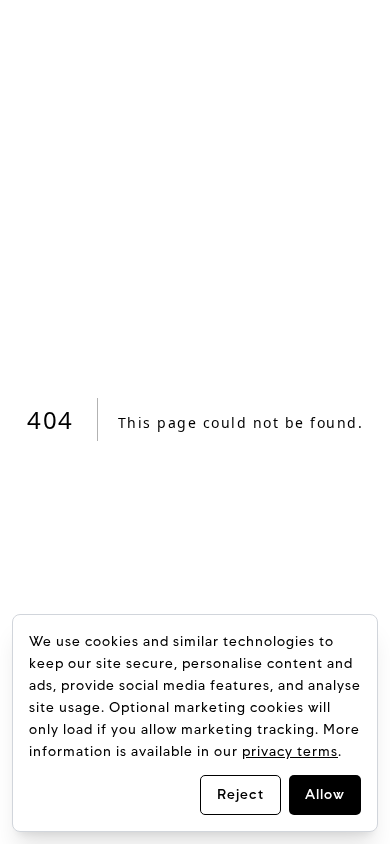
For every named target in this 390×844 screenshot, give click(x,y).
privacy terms (290, 751)
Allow (325, 794)
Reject (240, 794)
